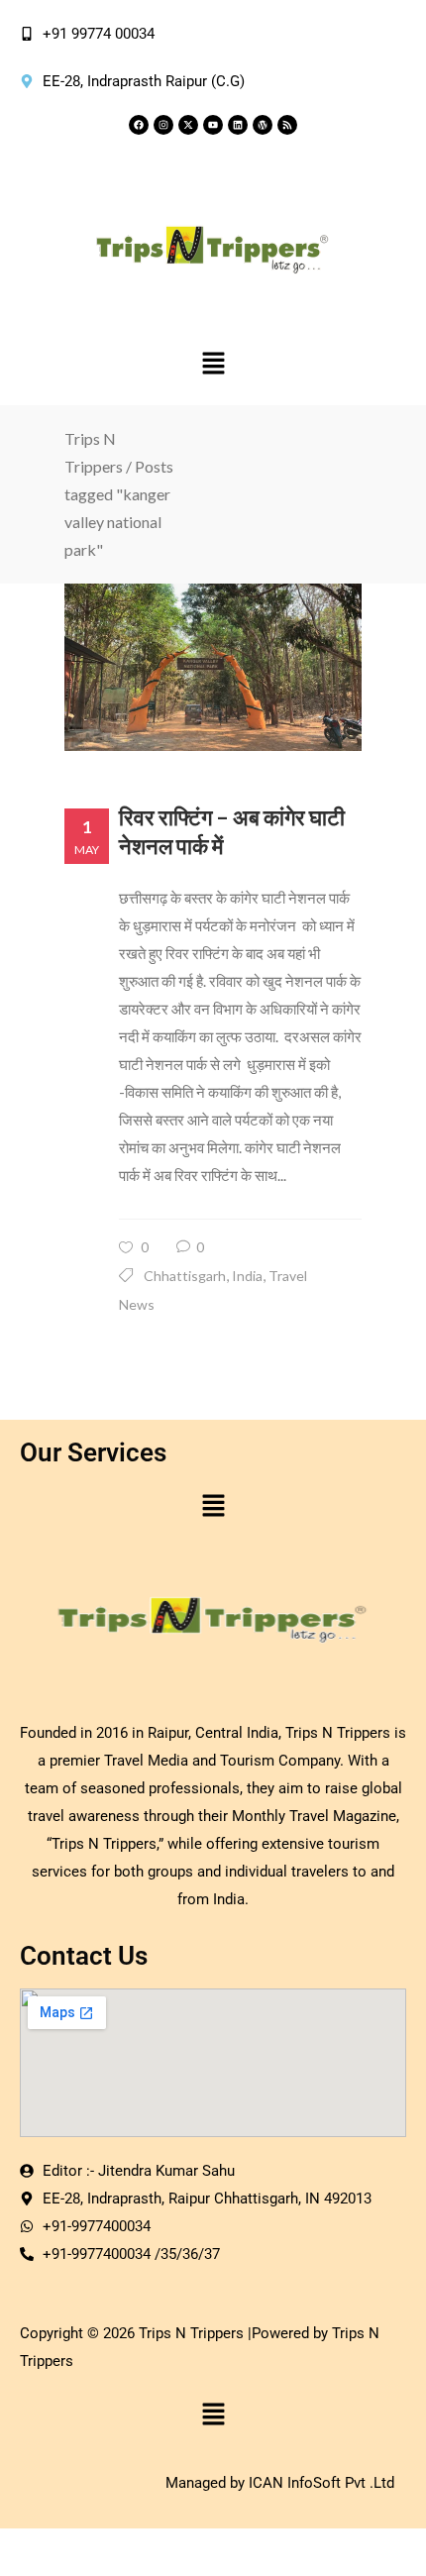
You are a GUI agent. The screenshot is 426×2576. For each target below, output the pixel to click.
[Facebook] (139, 125)
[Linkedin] (238, 125)
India (247, 1276)
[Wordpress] (263, 125)
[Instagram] (163, 125)
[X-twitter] (188, 125)
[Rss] (287, 125)
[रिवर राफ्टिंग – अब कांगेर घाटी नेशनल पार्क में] (213, 667)
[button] (213, 364)
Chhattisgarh (185, 1276)
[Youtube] (213, 125)
